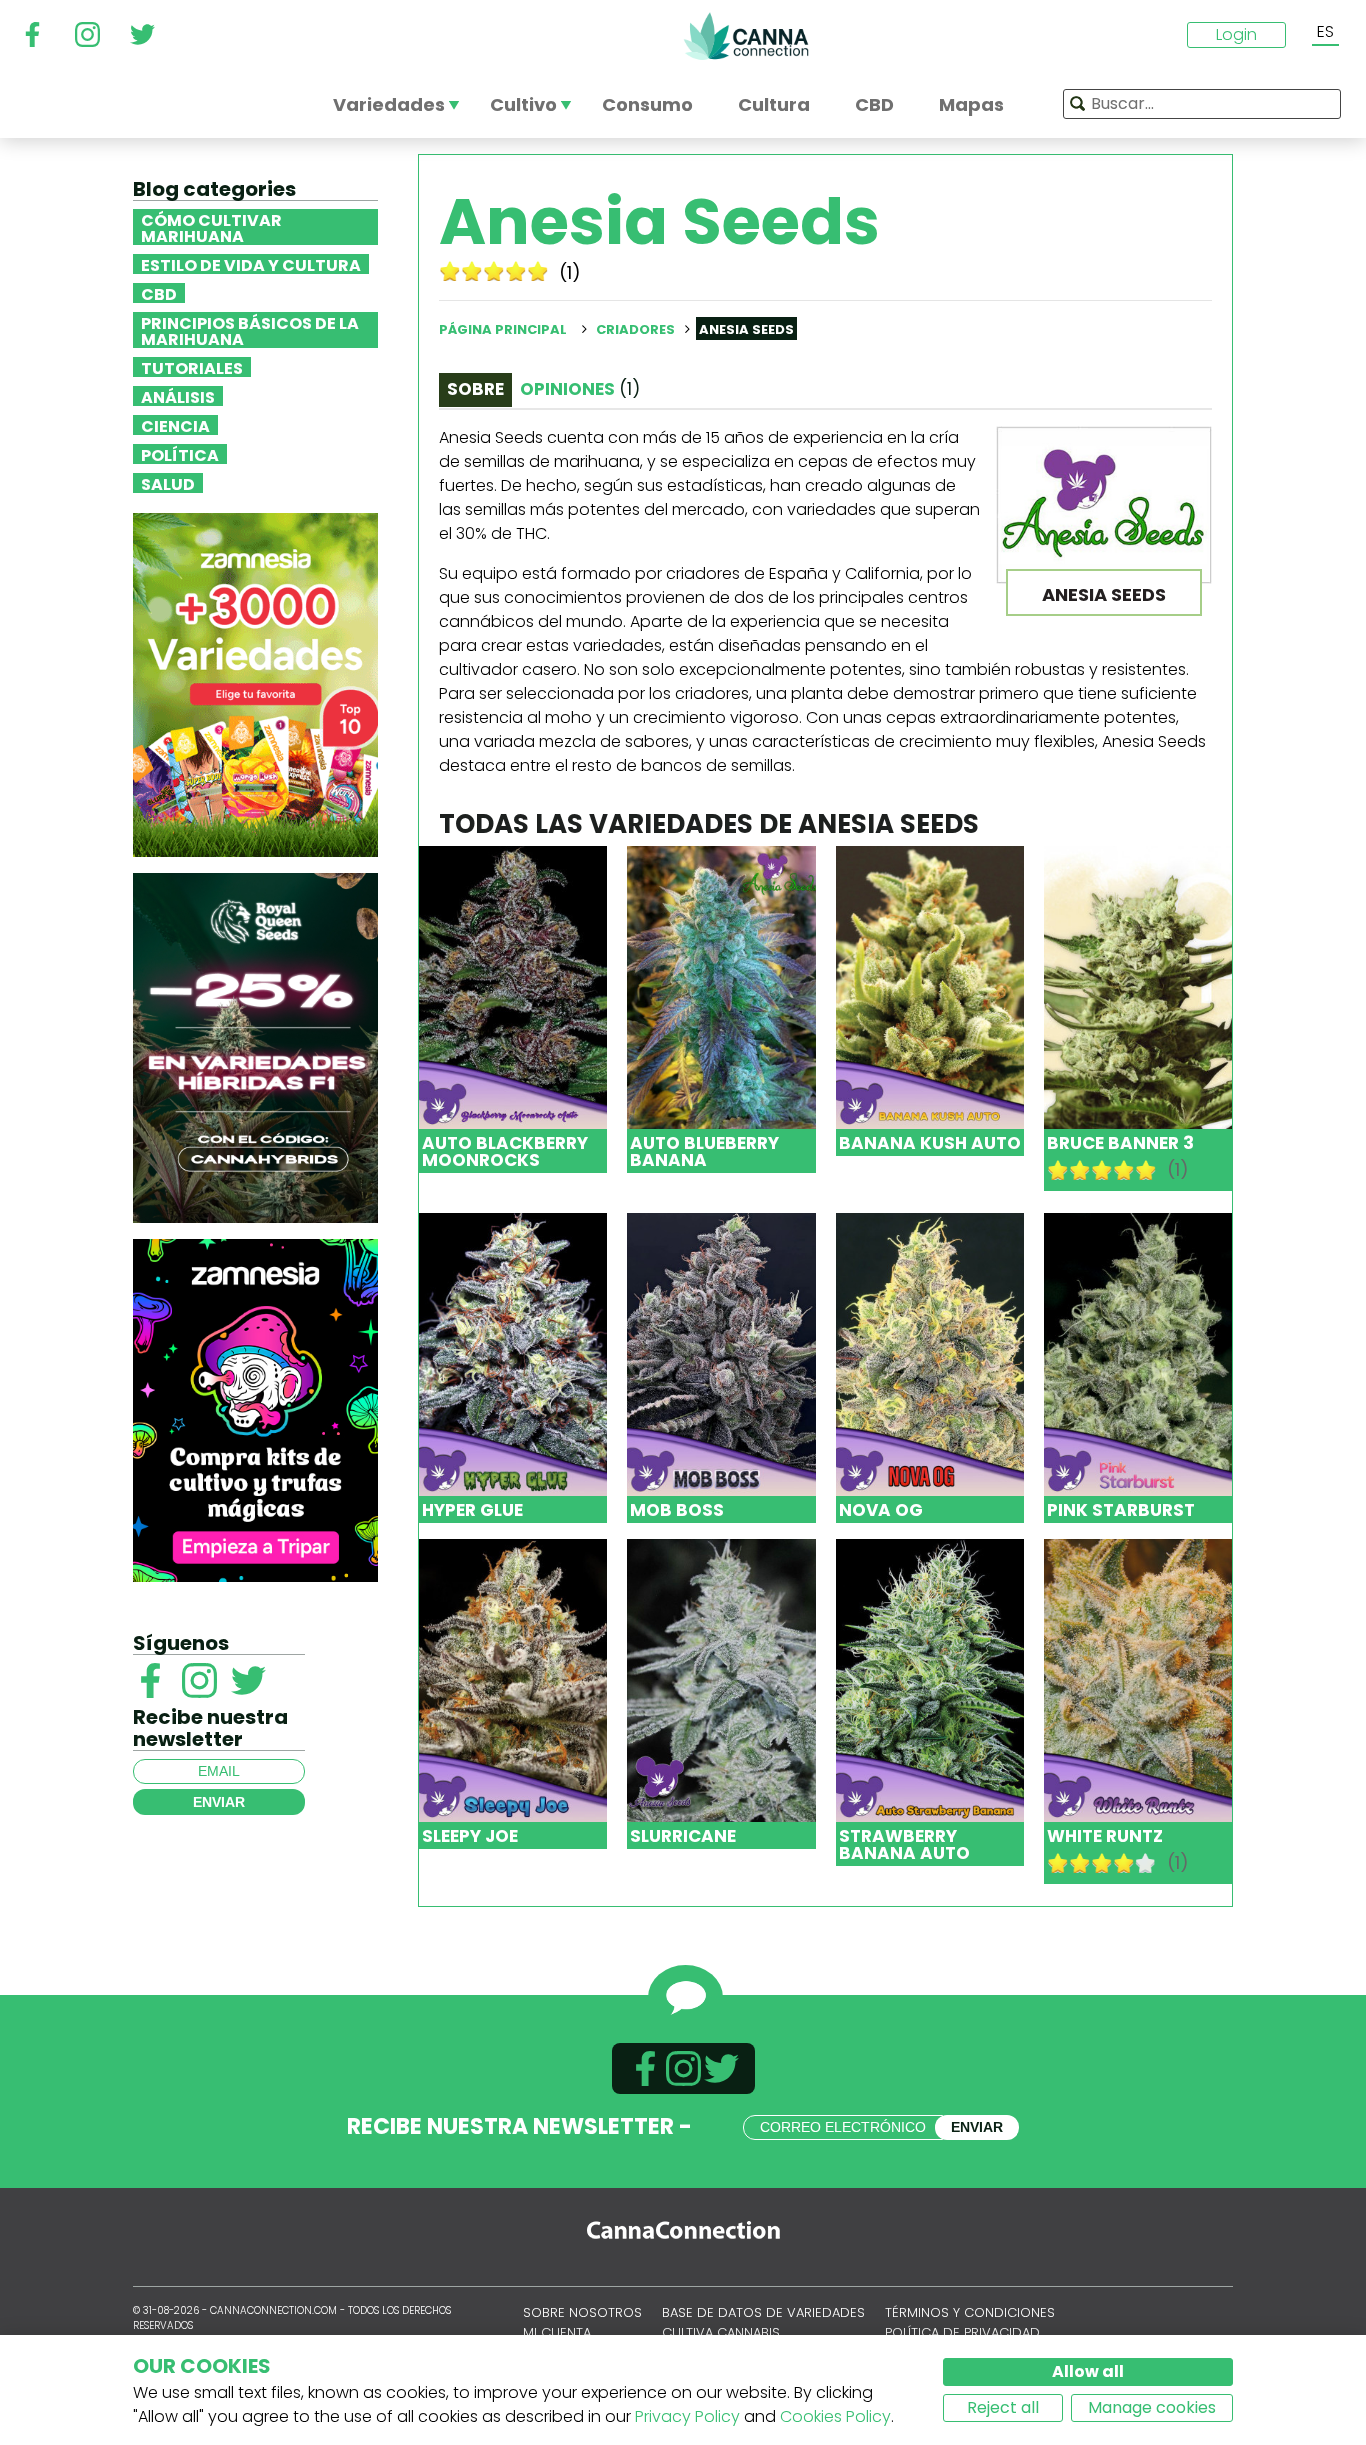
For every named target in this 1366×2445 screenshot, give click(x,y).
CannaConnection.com (746, 36)
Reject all (1003, 2407)
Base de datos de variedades (763, 2312)
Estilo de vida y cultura (251, 264)
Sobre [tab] (475, 389)
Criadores (635, 329)
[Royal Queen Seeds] (255, 1046)
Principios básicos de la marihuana (250, 330)
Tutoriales (192, 367)
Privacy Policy (687, 2416)
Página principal (503, 329)
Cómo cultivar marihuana (211, 227)
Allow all (1088, 2371)
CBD (159, 293)
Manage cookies (1152, 2407)
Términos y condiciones (970, 2312)
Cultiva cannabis (721, 2332)
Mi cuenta (557, 2332)
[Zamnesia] (255, 683)
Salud (168, 483)
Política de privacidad (962, 2332)
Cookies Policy (835, 2416)
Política (180, 454)
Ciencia (175, 425)
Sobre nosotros (582, 2312)
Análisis (178, 396)
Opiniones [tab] (580, 389)
